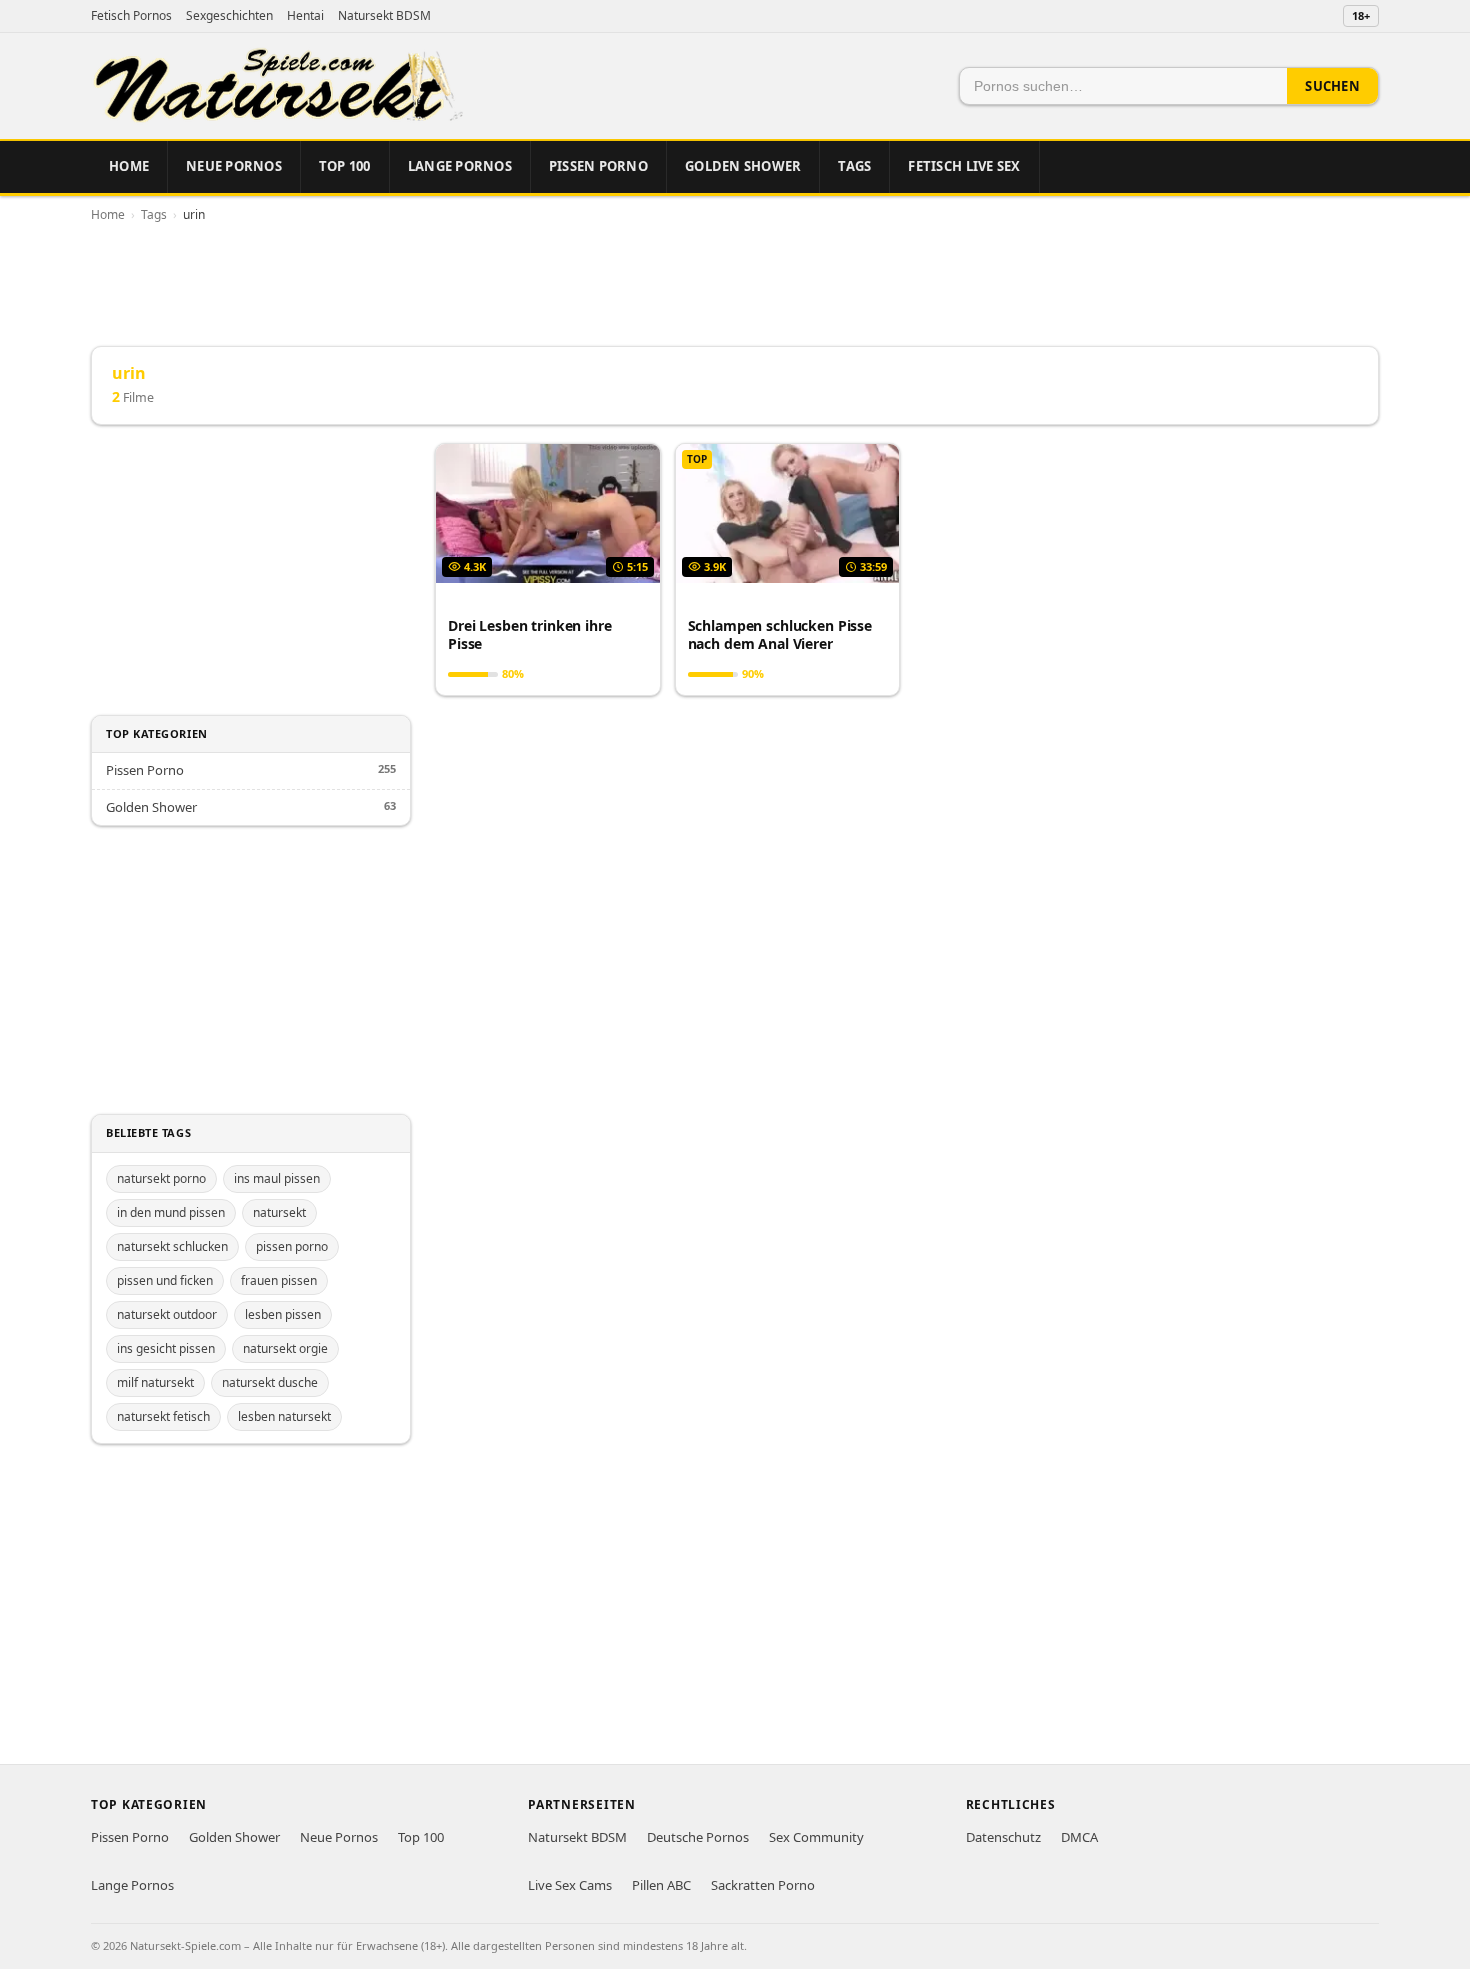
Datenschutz (1003, 1837)
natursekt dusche (270, 1382)
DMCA (1079, 1837)
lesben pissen (283, 1314)
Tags (854, 166)
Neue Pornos (234, 166)
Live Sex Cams (570, 1885)
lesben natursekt (284, 1416)
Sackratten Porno (763, 1885)
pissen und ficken (165, 1280)
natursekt (279, 1212)
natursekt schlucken (172, 1246)
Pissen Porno (598, 166)
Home (129, 166)
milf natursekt (155, 1382)
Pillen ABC (661, 1885)
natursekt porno (161, 1178)
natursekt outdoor (167, 1314)
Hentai (305, 15)
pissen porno (292, 1246)
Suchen (1332, 86)
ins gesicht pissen (166, 1348)
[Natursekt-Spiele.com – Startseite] (277, 86)
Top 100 (345, 166)
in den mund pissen (171, 1212)
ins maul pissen (277, 1178)
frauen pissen (279, 1280)
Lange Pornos (460, 166)
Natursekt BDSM (384, 15)
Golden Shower (743, 166)
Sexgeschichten (229, 15)
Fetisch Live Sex (964, 166)
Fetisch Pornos (131, 15)
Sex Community (816, 1837)
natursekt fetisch (163, 1416)
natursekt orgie (285, 1348)
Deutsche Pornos (698, 1837)
